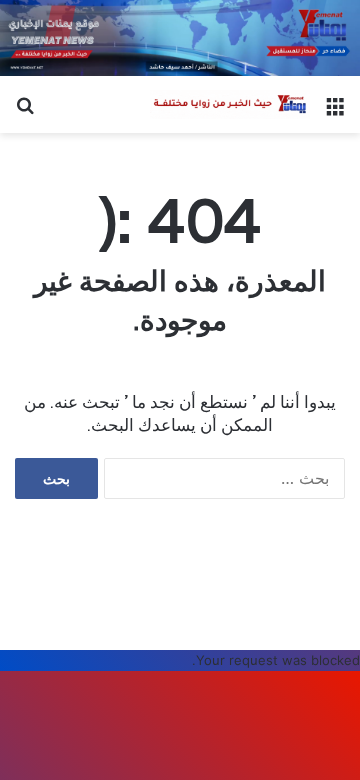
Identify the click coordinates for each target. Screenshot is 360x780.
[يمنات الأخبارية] (230, 105)
